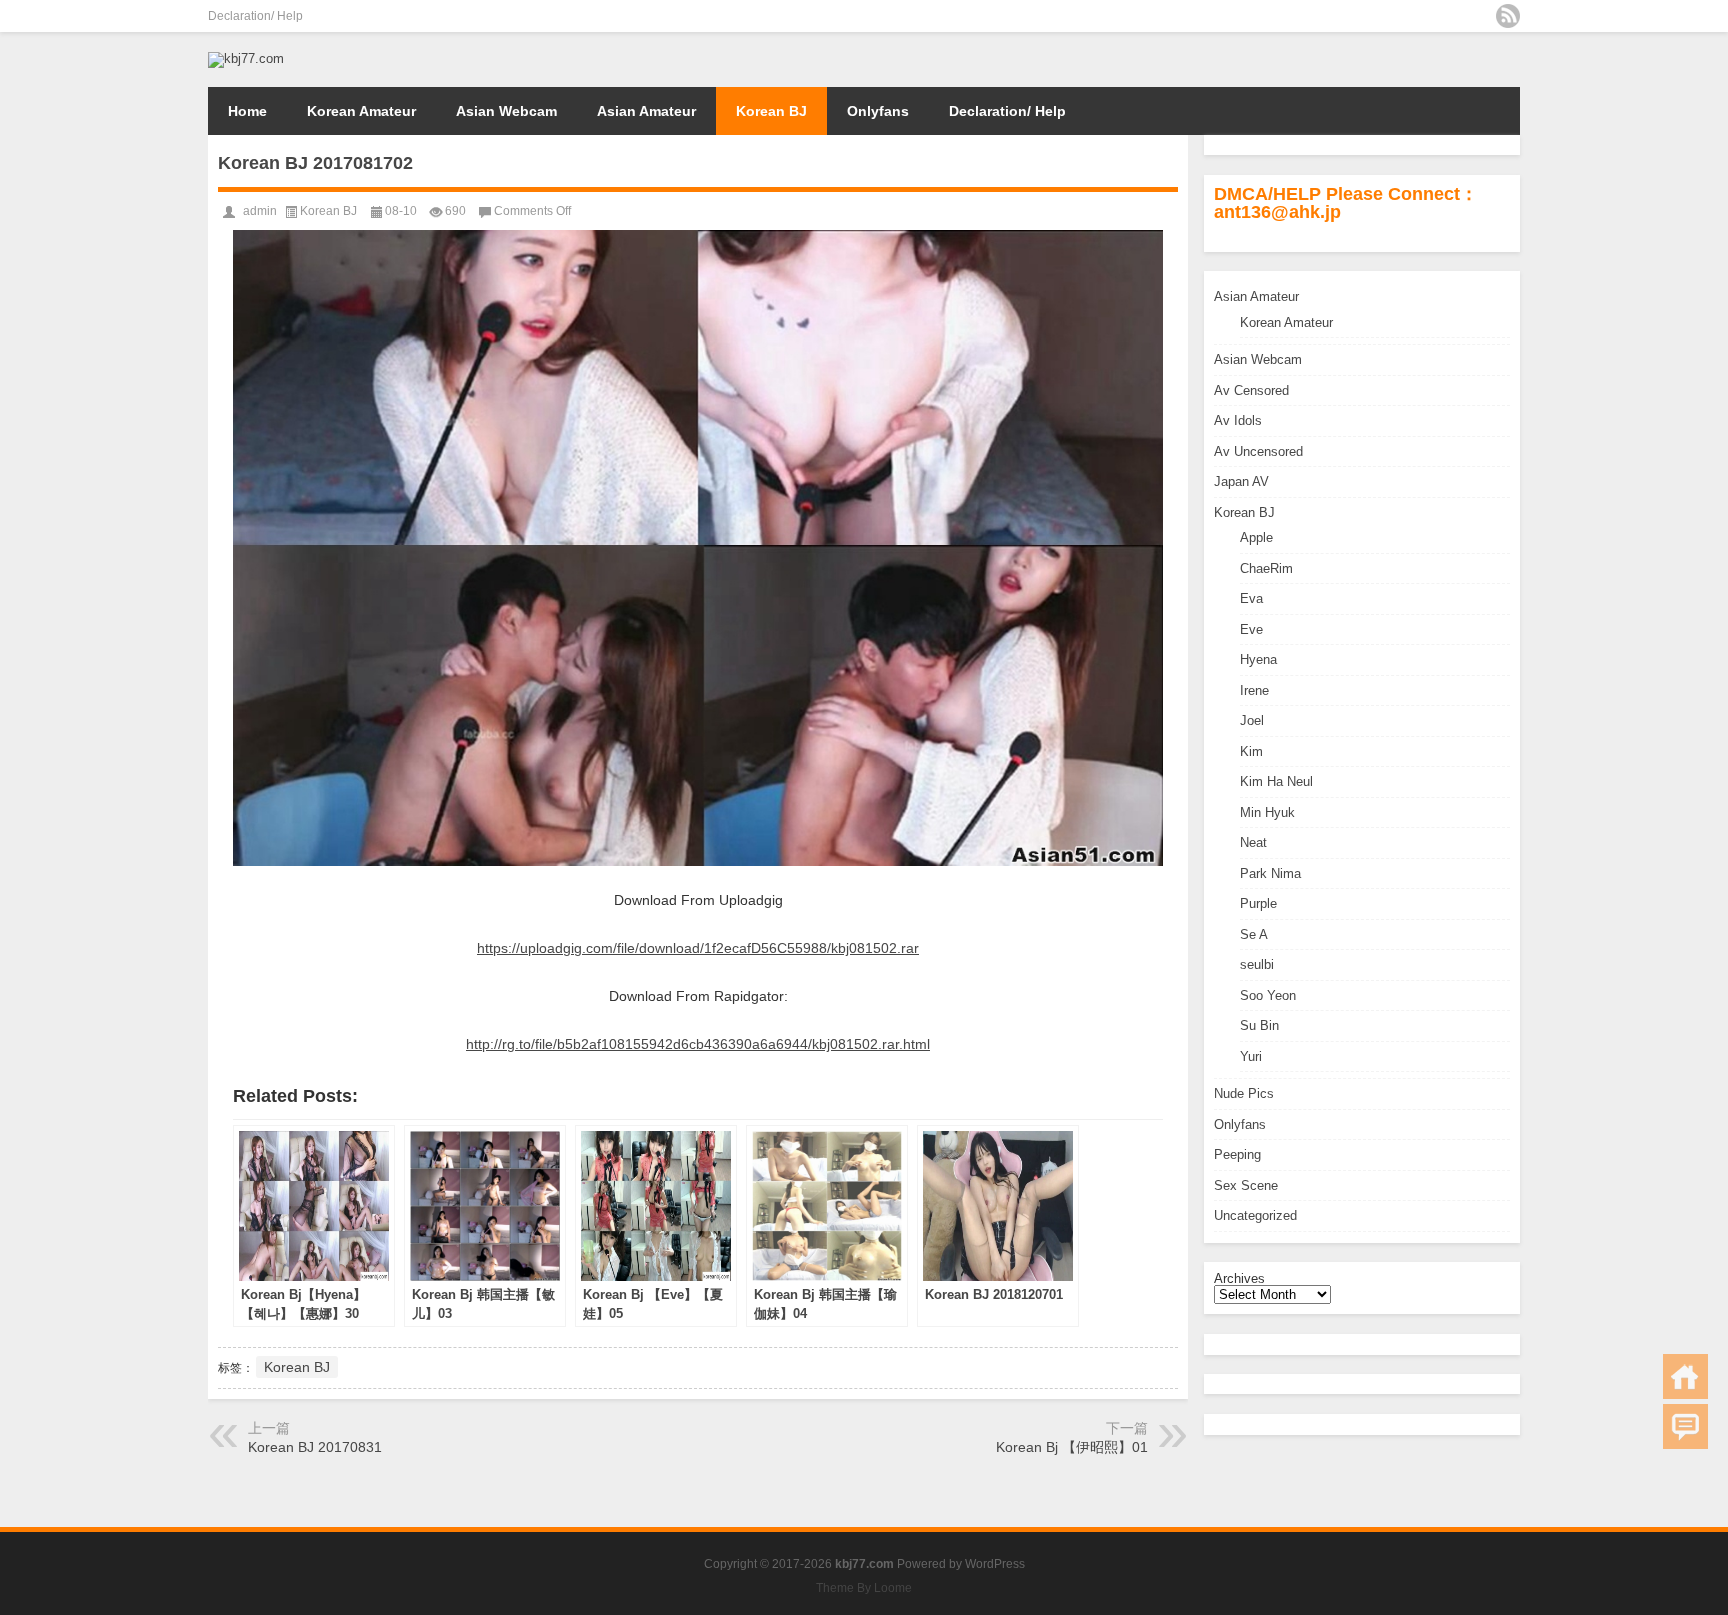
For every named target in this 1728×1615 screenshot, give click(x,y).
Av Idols (1238, 420)
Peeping (1237, 1154)
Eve (1251, 629)
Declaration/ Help (255, 16)
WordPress (995, 1564)
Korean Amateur (361, 111)
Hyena (1258, 659)
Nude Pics (1244, 1093)
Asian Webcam (506, 111)
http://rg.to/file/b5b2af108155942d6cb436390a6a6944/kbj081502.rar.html (698, 1044)
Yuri (1251, 1056)
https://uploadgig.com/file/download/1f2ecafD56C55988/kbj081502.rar (698, 948)
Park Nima (1270, 873)
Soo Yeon (1268, 995)
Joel (1252, 720)
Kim (1251, 751)
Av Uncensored (1258, 451)
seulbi (1257, 964)
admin (260, 211)
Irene (1254, 690)
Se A (1254, 934)
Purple (1258, 903)
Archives (1239, 1278)
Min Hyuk (1267, 812)
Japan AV (1241, 481)
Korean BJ (771, 111)
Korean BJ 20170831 (315, 1447)
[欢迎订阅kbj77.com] (1508, 16)
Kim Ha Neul (1276, 781)
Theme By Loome (864, 1588)
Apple (1256, 537)
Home (247, 111)
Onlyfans (878, 111)
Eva (1251, 598)
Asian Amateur (646, 111)
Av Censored (1251, 390)
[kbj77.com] (246, 58)
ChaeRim (1266, 568)
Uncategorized (1255, 1215)
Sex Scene (1246, 1185)
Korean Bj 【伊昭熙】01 (1072, 1447)
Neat (1253, 842)
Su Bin (1259, 1025)
